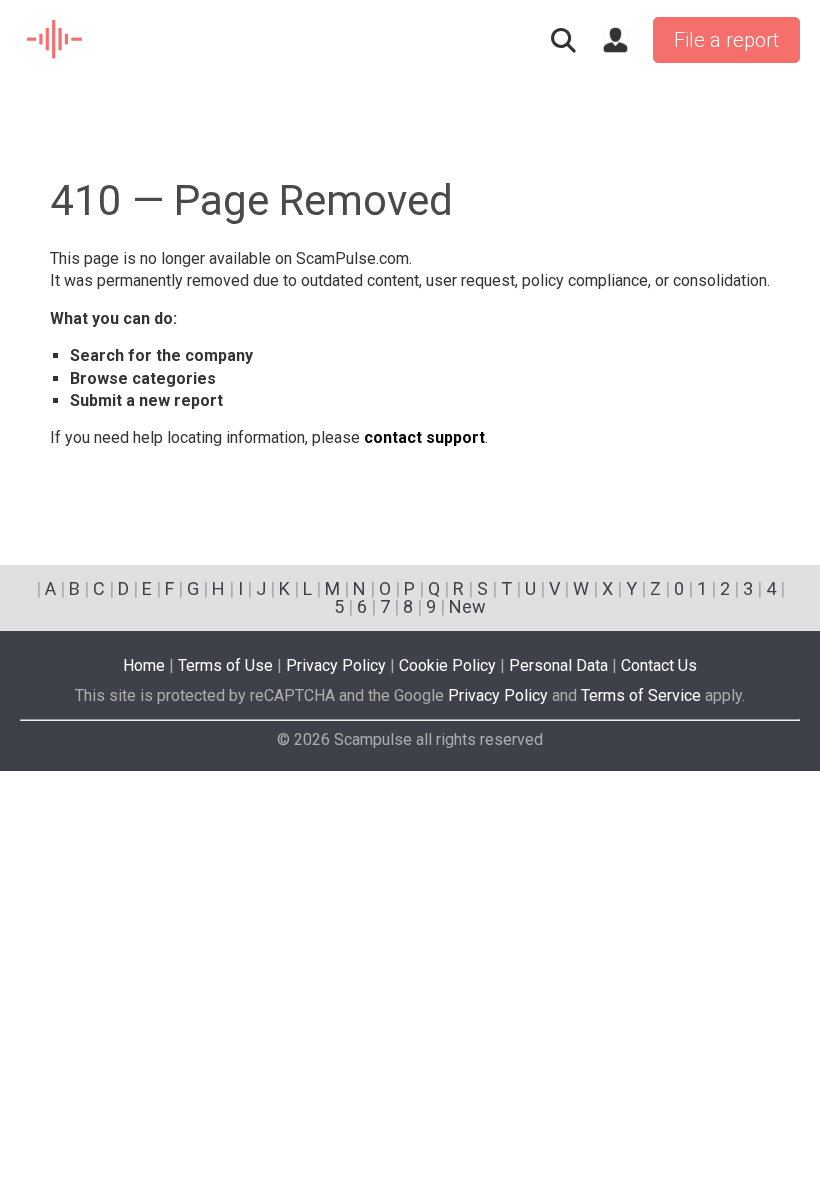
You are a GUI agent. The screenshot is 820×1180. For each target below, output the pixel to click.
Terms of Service (641, 695)
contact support (424, 437)
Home (144, 665)
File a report (726, 40)
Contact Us (659, 665)
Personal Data (558, 665)
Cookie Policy (447, 665)
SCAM (55, 40)
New (467, 606)
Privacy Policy (336, 665)
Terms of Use (225, 665)
